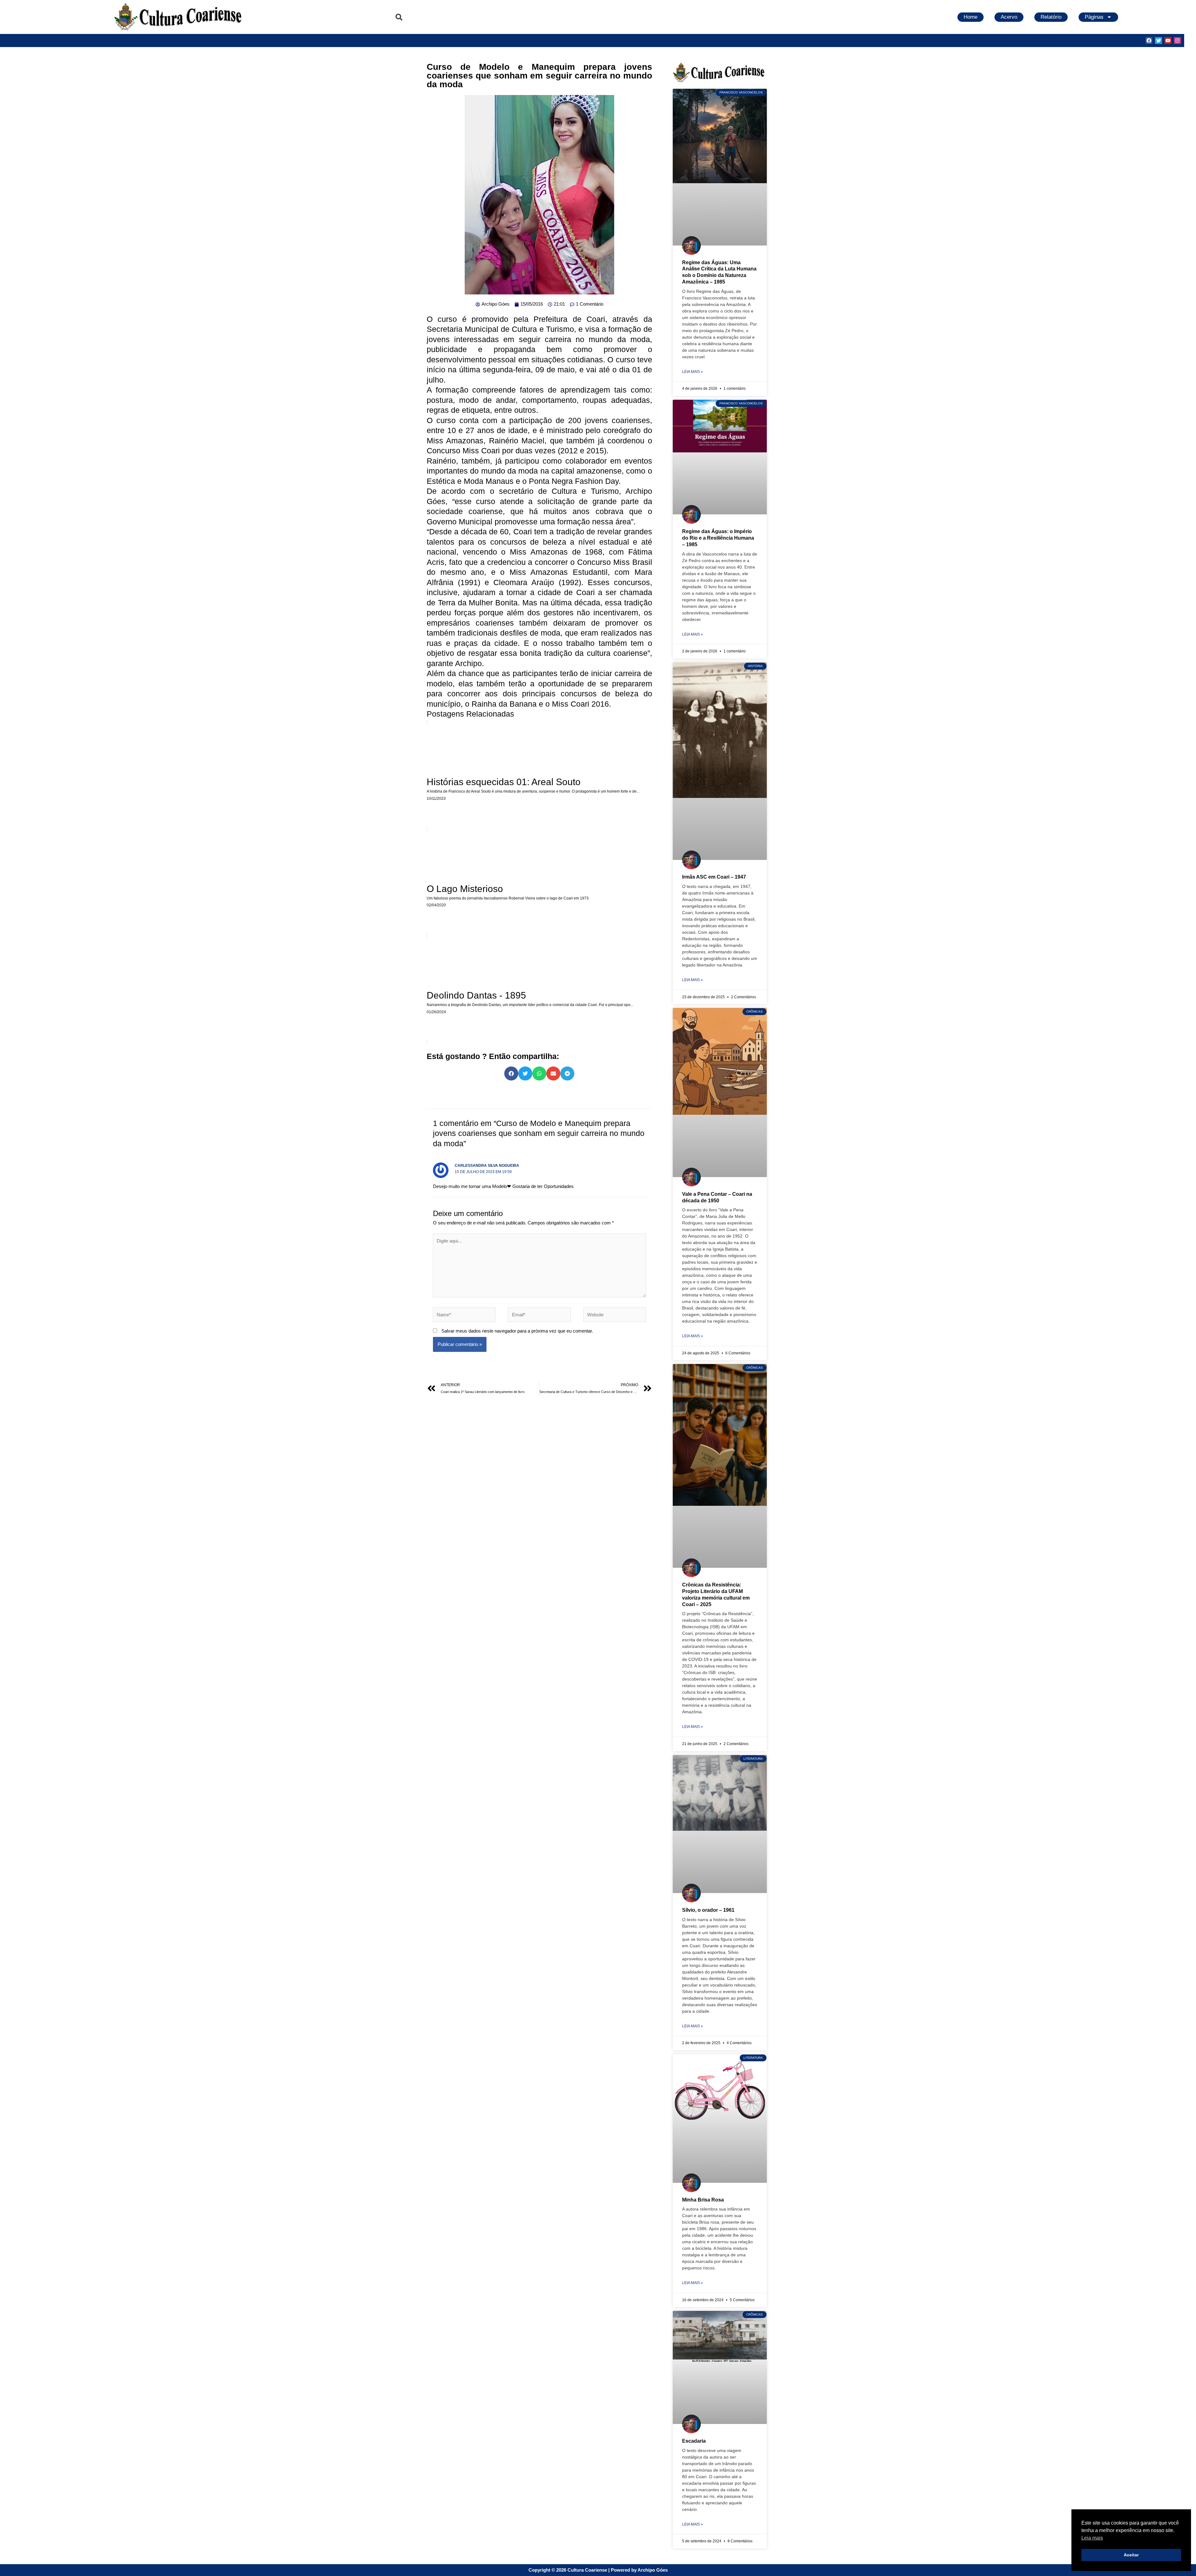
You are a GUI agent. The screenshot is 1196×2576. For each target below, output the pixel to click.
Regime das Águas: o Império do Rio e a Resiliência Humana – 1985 (718, 538)
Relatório (1051, 17)
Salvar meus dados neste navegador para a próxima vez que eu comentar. (517, 1331)
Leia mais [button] (1092, 2538)
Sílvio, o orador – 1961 (708, 1910)
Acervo (1009, 17)
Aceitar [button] (1131, 2555)
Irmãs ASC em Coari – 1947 (714, 877)
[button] (399, 17)
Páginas (1094, 17)
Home (971, 17)
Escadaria (694, 2441)
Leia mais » (693, 372)
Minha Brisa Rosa (703, 2200)
